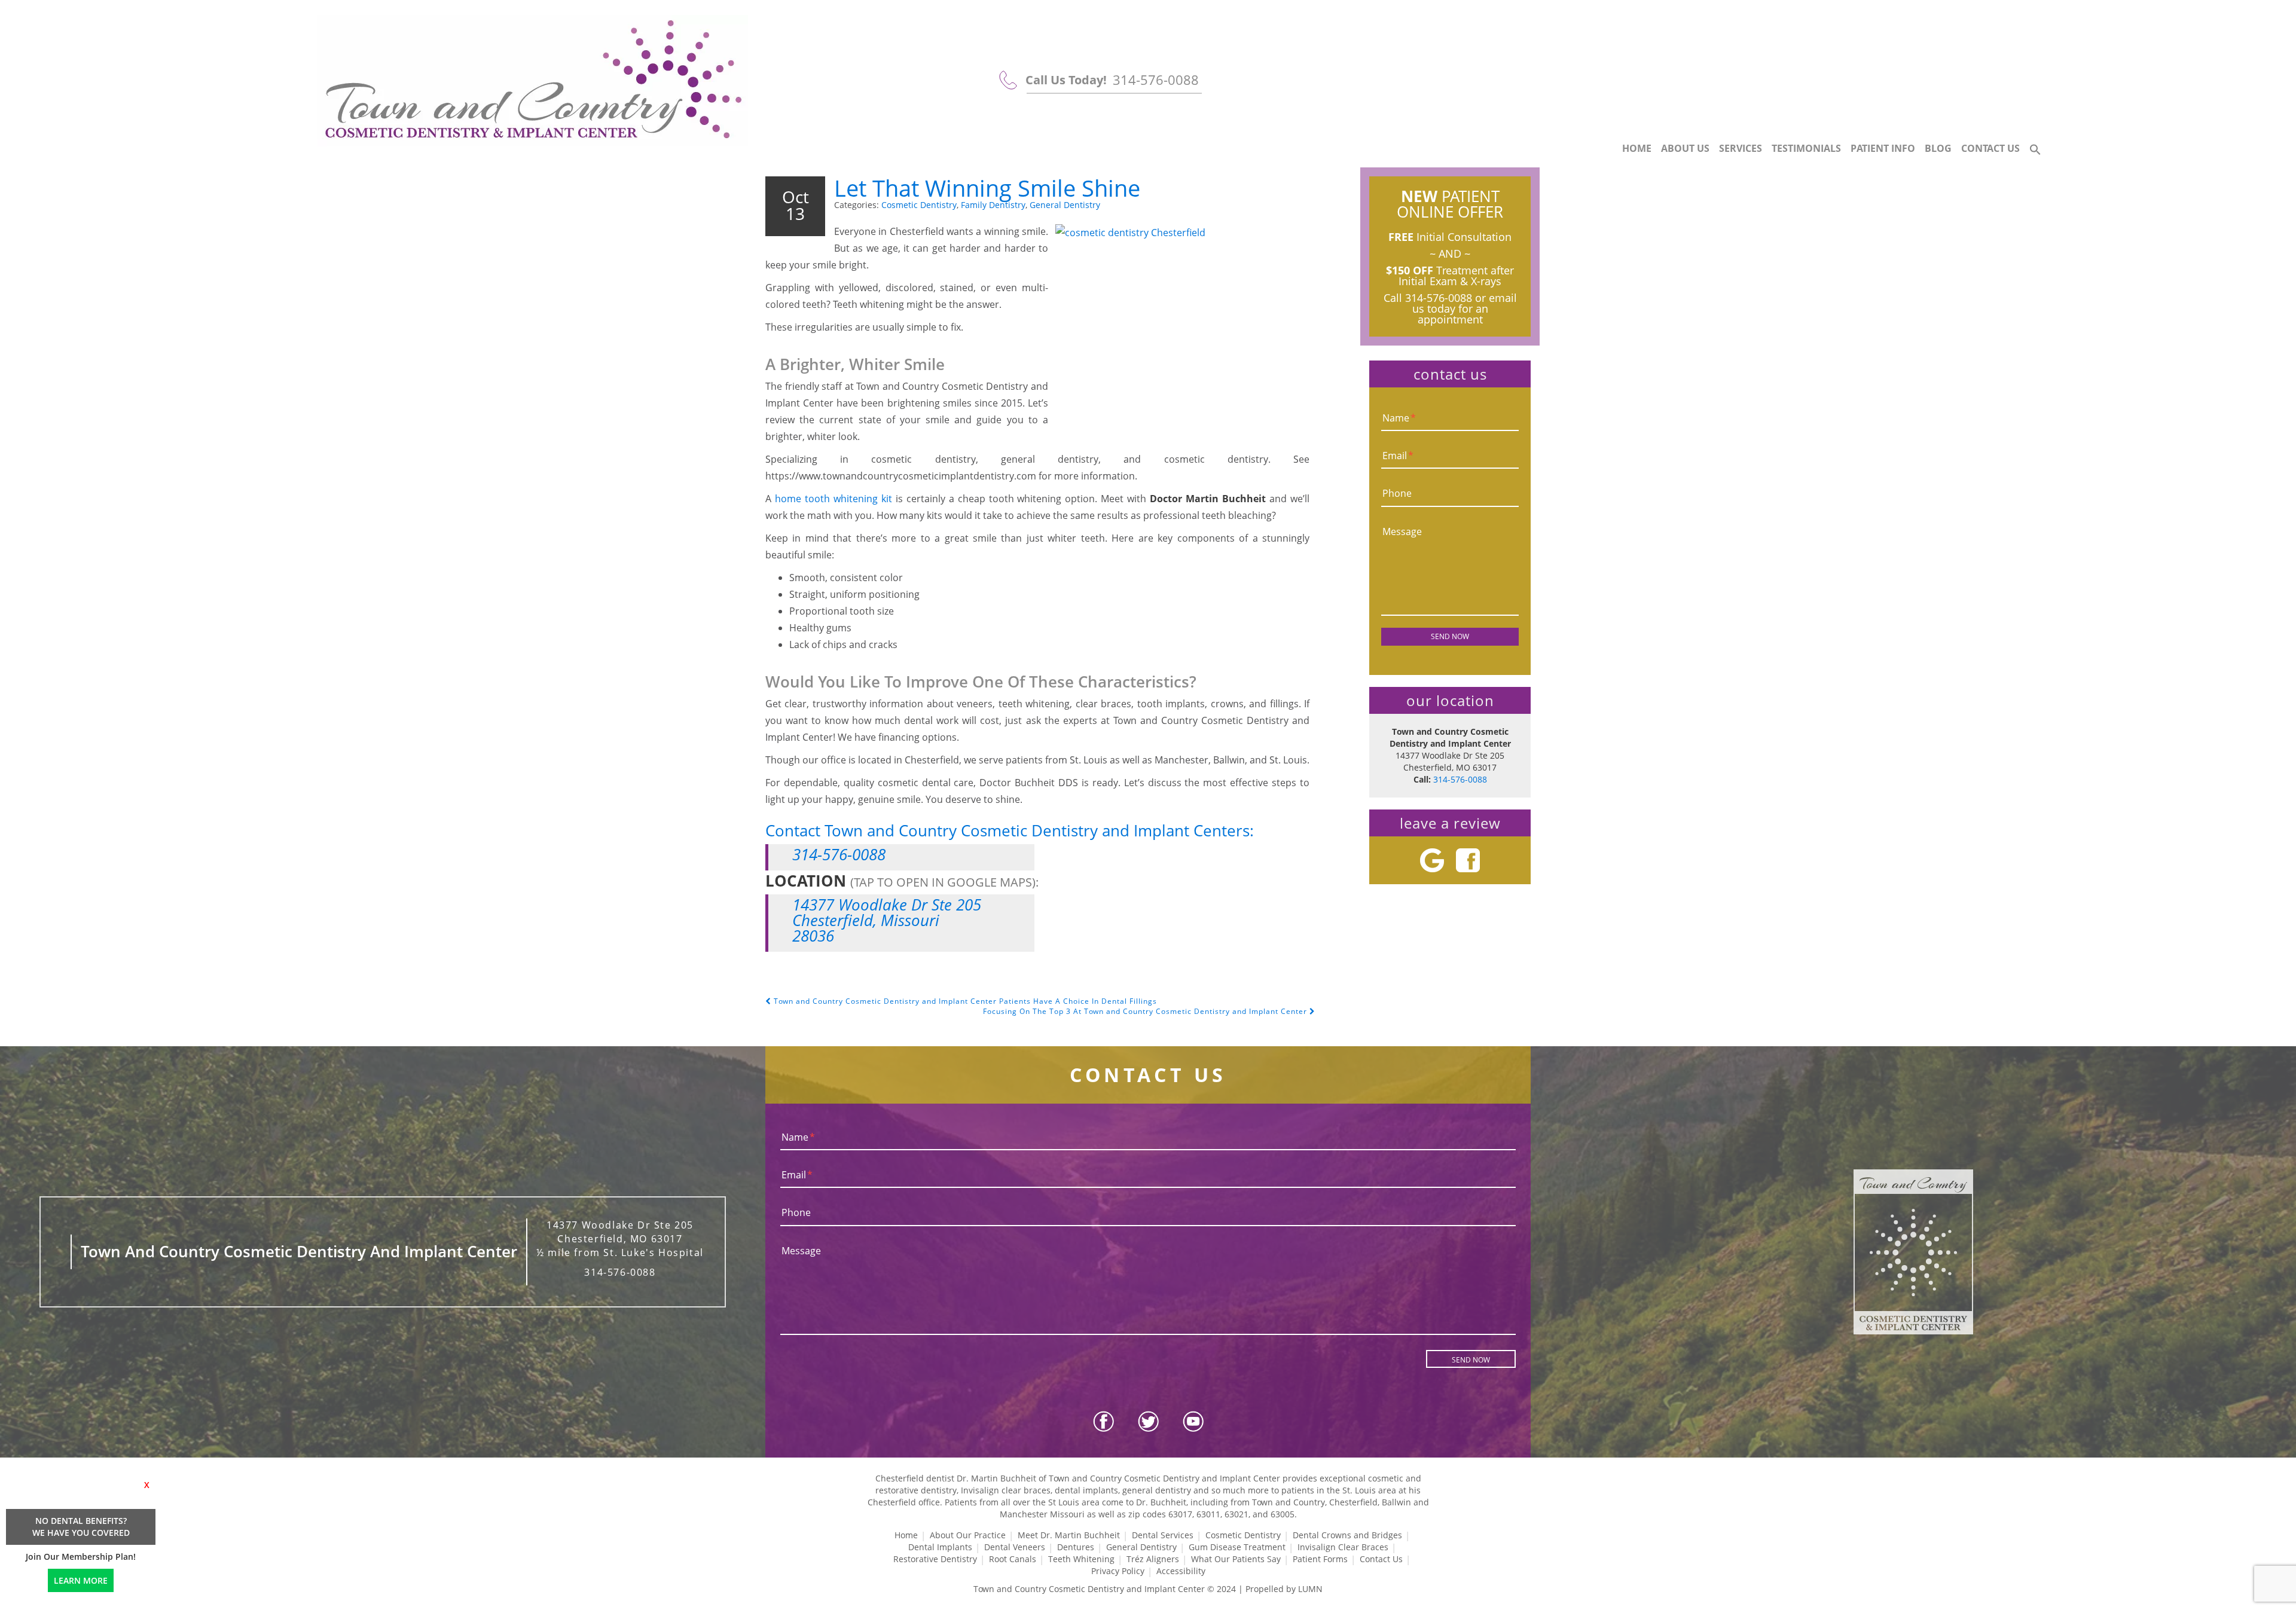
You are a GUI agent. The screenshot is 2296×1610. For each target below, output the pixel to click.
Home (1637, 148)
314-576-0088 (1156, 80)
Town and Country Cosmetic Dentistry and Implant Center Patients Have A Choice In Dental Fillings (964, 1001)
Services (1741, 148)
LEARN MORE (81, 1580)
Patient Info (1883, 148)
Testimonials (1806, 148)
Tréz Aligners (1153, 1559)
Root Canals (1013, 1559)
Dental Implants (940, 1547)
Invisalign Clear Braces (1343, 1547)
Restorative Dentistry (935, 1559)
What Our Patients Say (1236, 1559)
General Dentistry (1065, 205)
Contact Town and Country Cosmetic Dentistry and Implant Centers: (1010, 830)
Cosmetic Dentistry (919, 205)
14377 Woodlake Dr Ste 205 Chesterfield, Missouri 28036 (887, 920)
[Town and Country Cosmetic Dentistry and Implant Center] (533, 81)
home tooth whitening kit (833, 499)
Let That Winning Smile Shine (987, 188)
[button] (2035, 150)
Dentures (1076, 1547)
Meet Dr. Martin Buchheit (1069, 1535)
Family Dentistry (993, 205)
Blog (1938, 148)
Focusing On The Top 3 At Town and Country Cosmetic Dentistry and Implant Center (1146, 1011)
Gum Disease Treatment (1237, 1547)
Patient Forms (1320, 1559)
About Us (1685, 148)
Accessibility (1181, 1571)
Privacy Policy (1118, 1571)
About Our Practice (968, 1535)
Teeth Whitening (1081, 1559)
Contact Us (1990, 148)
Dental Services (1163, 1535)
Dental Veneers (1015, 1547)
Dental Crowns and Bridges (1347, 1535)
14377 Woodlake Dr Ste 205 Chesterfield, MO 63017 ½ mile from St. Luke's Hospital (620, 1239)
